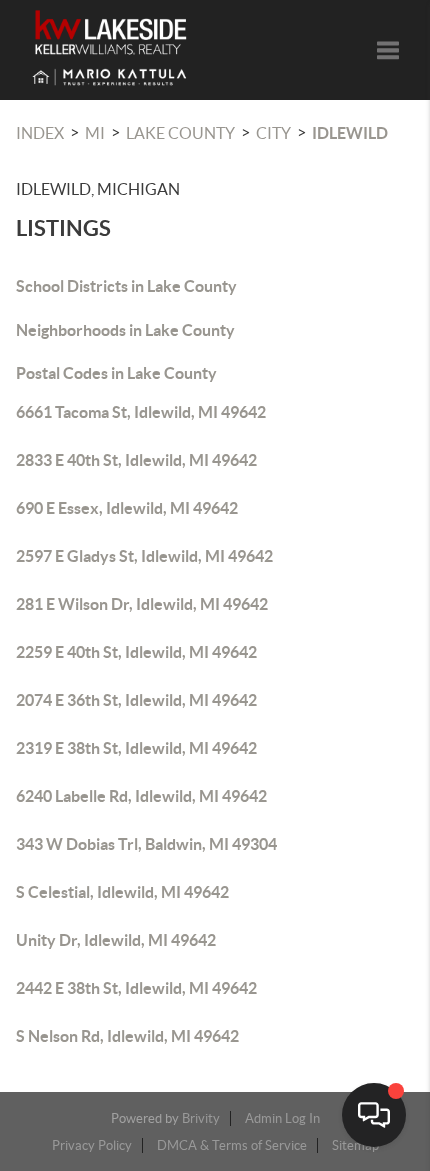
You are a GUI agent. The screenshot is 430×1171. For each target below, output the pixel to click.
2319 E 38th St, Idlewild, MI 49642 (136, 748)
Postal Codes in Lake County (116, 373)
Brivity (201, 1118)
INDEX (40, 133)
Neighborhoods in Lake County (125, 330)
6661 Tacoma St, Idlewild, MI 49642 (141, 412)
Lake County (180, 133)
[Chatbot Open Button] (374, 1115)
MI (95, 133)
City (273, 133)
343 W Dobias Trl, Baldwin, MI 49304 (146, 844)
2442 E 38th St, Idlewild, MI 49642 (136, 988)
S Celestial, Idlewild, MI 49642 (122, 892)
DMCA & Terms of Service (232, 1145)
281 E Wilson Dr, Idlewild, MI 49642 (142, 604)
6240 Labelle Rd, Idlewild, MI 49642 (141, 796)
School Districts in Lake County (126, 286)
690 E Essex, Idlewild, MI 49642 (127, 508)
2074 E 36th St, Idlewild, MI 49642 (136, 700)
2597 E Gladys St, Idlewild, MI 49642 (144, 556)
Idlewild (350, 133)
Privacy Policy (92, 1145)
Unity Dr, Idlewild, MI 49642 (116, 940)
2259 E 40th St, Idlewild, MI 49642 (136, 652)
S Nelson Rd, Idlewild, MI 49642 (127, 1036)
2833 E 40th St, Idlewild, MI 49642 (136, 460)
